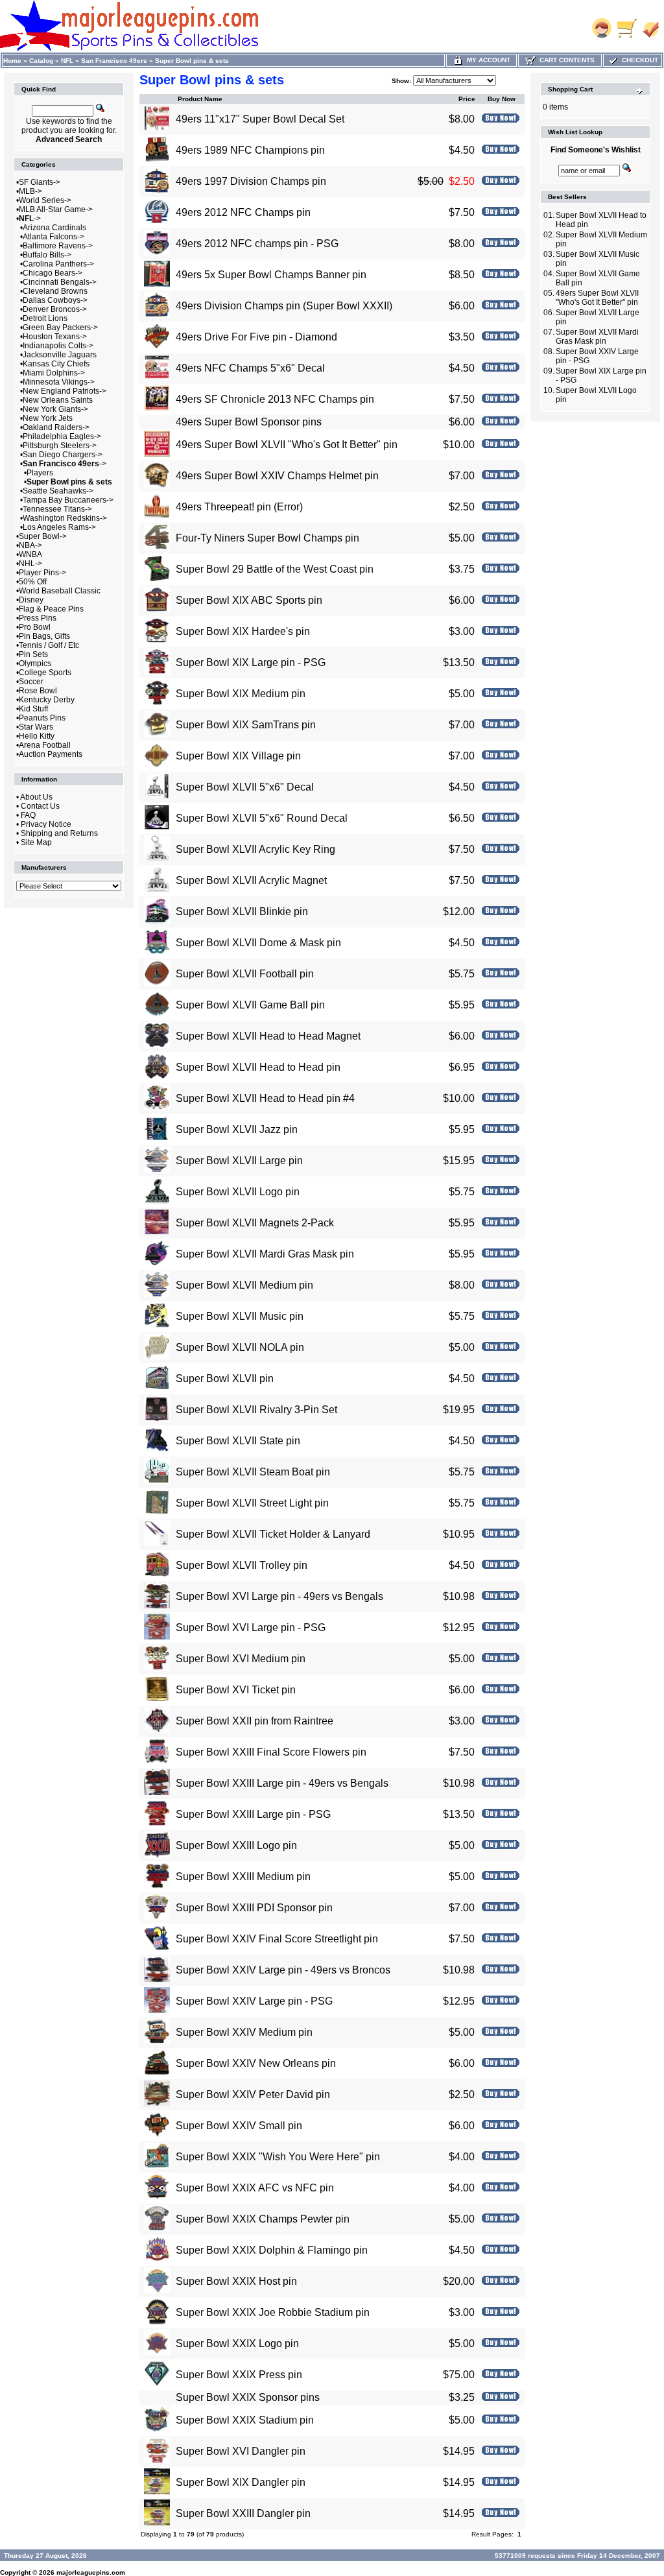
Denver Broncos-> (55, 309)
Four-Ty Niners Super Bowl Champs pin (267, 538)
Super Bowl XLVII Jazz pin (237, 1129)
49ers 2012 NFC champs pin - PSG (257, 244)
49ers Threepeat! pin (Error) (239, 507)
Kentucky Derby (47, 700)
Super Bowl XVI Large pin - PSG (251, 1628)
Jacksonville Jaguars (60, 355)
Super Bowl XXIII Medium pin (243, 1877)
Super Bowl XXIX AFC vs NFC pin (255, 2188)
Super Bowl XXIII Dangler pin (243, 2513)
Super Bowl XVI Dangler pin (241, 2451)
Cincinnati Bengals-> (60, 282)
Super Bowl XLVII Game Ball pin (250, 1005)
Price (467, 99)
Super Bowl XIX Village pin (238, 756)
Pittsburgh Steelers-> (60, 446)
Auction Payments (51, 754)
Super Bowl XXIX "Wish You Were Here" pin (278, 2157)
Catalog (41, 61)
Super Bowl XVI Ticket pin (236, 1690)
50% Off (33, 582)
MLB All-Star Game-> (56, 209)
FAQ (28, 815)
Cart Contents (565, 60)
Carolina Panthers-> (58, 264)
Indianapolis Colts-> (58, 346)
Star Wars (36, 727)
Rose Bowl (38, 691)
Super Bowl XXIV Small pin (239, 2126)
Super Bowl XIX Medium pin (241, 694)
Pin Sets (33, 654)
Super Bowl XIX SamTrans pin (246, 725)
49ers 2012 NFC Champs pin (243, 212)
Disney (31, 600)
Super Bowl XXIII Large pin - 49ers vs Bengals (282, 1783)
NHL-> (30, 564)
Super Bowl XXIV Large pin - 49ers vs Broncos (283, 1970)
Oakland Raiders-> (56, 427)
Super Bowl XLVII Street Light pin (252, 1503)
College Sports (45, 673)
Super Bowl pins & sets (192, 61)
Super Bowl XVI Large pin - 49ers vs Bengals (279, 1596)
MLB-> (30, 191)
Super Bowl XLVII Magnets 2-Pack (255, 1223)
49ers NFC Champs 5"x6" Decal (250, 368)
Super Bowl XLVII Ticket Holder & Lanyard (273, 1534)
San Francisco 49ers (114, 61)
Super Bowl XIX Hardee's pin (243, 631)
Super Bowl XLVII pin (225, 1378)
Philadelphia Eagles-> (62, 436)
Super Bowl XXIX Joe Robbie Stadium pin (273, 2312)
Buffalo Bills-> (47, 255)
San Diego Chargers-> (63, 455)
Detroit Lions (45, 318)
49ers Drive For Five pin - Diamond (256, 337)
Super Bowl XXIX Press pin (239, 2375)
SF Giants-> (40, 182)
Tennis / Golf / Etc (49, 645)
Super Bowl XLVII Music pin (240, 1316)
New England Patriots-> (65, 391)
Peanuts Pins (42, 718)
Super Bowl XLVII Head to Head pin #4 (265, 1098)
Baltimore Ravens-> (58, 246)
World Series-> (45, 200)
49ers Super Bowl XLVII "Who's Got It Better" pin (287, 445)
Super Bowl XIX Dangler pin (241, 2482)
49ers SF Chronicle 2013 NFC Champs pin (275, 399)
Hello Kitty (37, 736)
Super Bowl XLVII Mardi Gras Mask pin (265, 1254)
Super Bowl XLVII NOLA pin (240, 1347)
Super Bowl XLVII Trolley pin (242, 1565)
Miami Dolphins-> (54, 373)
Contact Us (40, 806)
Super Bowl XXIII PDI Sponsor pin (254, 1908)
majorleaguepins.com (91, 2572)
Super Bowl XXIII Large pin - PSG (253, 1814)
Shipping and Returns (59, 833)
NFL (67, 61)
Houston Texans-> (55, 337)
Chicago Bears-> (53, 273)
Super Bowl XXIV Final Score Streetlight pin (277, 1939)
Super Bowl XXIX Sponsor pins (248, 2397)
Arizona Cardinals (54, 228)
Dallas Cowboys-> (55, 300)
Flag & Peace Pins (51, 609)
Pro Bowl (35, 627)
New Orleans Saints (58, 400)
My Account (487, 60)
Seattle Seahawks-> (58, 491)
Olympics (35, 663)
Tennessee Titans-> (57, 509)
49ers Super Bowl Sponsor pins (249, 422)
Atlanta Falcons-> (53, 237)
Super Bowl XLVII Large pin (239, 1161)
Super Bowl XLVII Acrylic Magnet (251, 880)
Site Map (36, 842)
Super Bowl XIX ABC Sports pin (249, 600)
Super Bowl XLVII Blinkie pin (242, 912)
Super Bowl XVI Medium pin (241, 1659)
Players (40, 473)
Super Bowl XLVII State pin (238, 1441)
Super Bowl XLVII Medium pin (244, 1285)
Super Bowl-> (43, 536)
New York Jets (48, 418)
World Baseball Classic (60, 591)
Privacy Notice (46, 824)
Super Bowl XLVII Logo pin (238, 1192)
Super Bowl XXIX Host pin (236, 2281)
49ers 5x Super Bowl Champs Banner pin (271, 275)
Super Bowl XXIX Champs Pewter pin (263, 2219)
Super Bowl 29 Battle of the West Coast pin (275, 569)
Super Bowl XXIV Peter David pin (253, 2094)
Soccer (31, 682)
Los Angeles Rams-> (59, 527)
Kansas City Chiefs (56, 364)
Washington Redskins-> (65, 518)
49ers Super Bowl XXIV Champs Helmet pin (277, 476)
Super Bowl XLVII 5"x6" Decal (245, 787)
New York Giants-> (55, 409)
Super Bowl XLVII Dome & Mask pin (258, 943)
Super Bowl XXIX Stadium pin (245, 2420)
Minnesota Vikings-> (59, 382)
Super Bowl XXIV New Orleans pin (256, 2063)
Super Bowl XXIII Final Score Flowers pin (271, 1752)
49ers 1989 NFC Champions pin (250, 150)
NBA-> (30, 545)
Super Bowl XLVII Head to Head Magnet (268, 1036)
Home (12, 61)
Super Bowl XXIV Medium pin (244, 2032)
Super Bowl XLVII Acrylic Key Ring (255, 849)
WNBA (30, 555)
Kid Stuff (33, 709)
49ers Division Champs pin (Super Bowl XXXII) (284, 306)
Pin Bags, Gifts (44, 636)
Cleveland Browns (55, 291)
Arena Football (45, 745)
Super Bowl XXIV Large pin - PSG (254, 2001)
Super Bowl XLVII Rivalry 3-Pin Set (256, 1410)
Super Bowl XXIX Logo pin (237, 2343)
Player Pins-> (42, 573)
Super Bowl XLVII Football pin (245, 974)
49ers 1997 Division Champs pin (251, 181)
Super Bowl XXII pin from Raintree (255, 1721)
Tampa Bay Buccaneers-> (68, 500)
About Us (36, 797)
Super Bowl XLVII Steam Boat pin (253, 1472)
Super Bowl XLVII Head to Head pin (258, 1067)
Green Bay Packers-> (60, 328)
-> (30, 219)
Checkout (638, 60)
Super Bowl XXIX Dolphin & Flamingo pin (272, 2250)
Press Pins (38, 618)
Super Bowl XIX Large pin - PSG (251, 662)
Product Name (200, 99)
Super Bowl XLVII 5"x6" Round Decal (262, 818)
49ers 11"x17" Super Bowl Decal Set (260, 119)
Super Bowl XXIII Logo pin (236, 1845)
